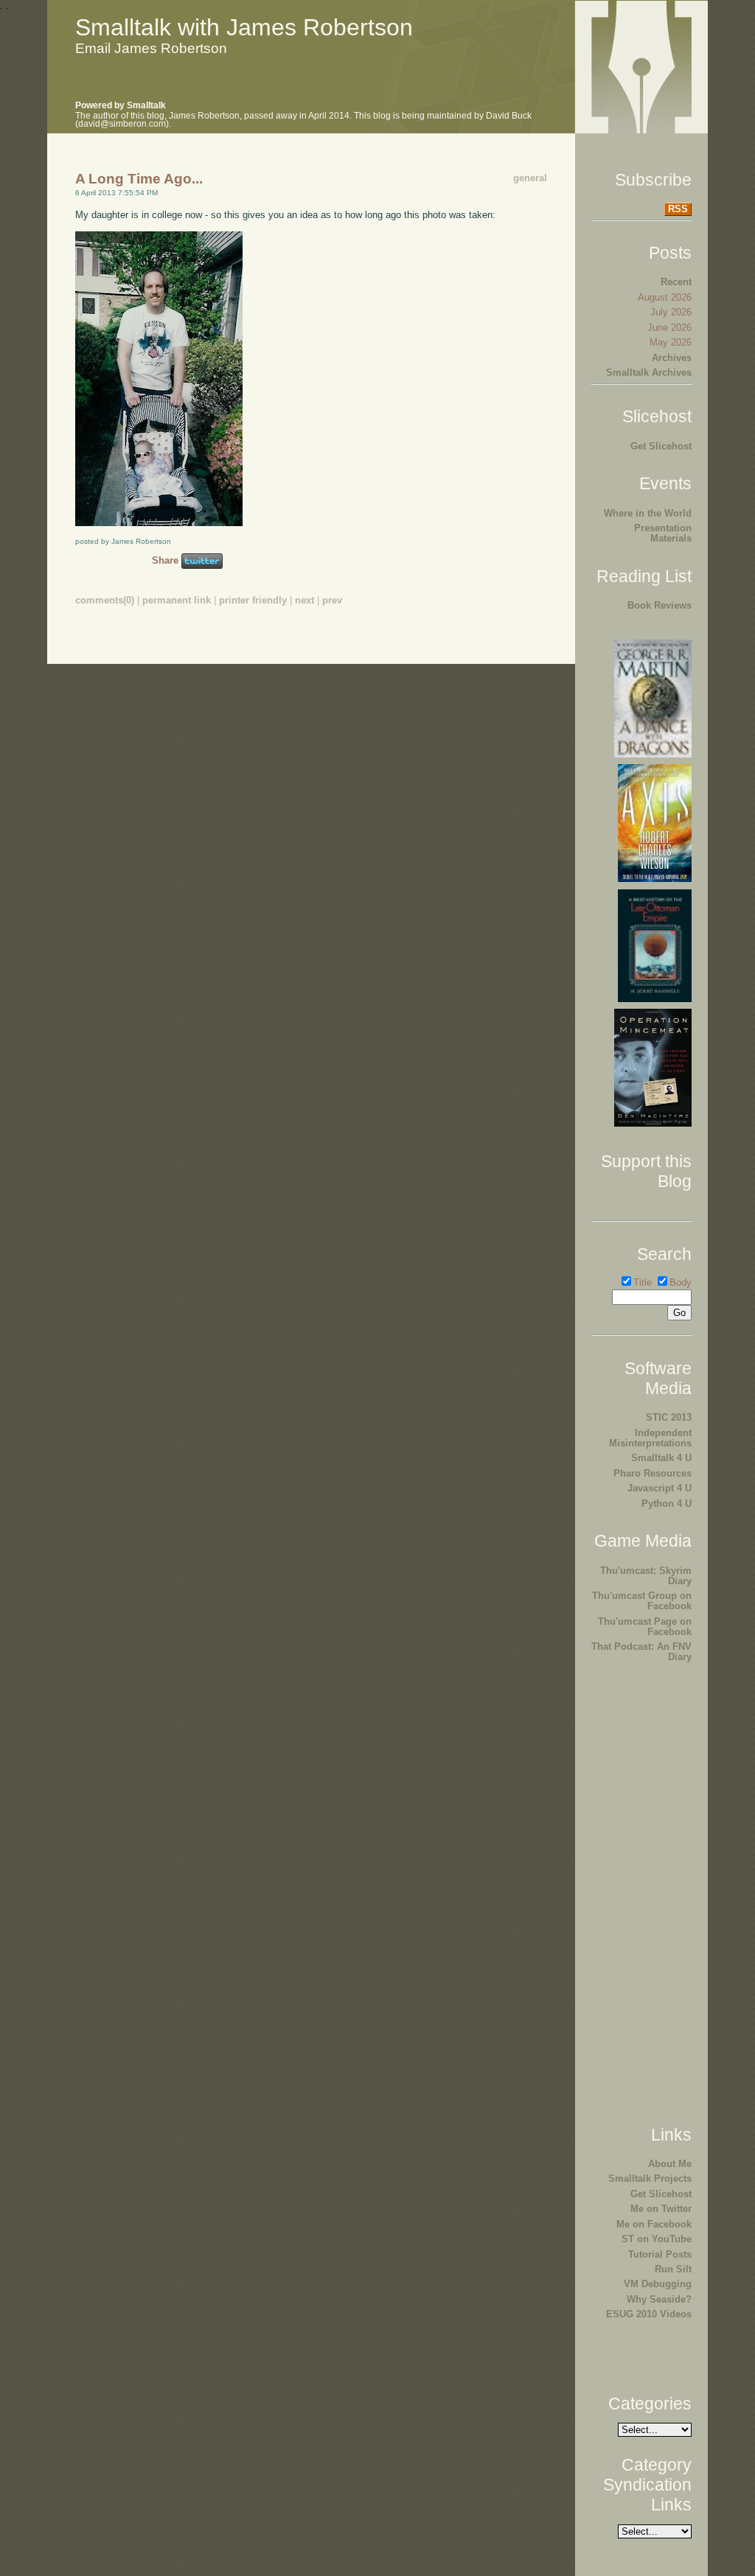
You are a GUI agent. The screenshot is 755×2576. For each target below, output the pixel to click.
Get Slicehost (661, 446)
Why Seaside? (659, 2299)
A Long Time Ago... (139, 179)
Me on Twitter (661, 2209)
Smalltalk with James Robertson (244, 27)
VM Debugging (658, 2284)
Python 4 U (667, 1504)
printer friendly (253, 600)
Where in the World (648, 513)
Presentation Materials (663, 533)
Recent (676, 282)
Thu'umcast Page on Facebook (645, 1627)
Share (165, 560)
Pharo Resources (653, 1473)
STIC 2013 (669, 1417)
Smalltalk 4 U (661, 1458)
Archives (672, 358)
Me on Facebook (654, 2224)
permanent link (177, 600)
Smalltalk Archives (649, 372)
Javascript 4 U (660, 1488)
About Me (670, 2164)
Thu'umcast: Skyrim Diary (646, 1576)
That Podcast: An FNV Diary (641, 1652)
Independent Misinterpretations (650, 1438)
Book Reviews (660, 605)
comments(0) (105, 600)
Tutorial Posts (660, 2254)
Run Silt (673, 2269)
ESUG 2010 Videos (649, 2314)
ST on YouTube (657, 2239)
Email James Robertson (151, 48)
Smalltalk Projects (650, 2178)
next (305, 600)
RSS (678, 209)
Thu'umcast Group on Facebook (642, 1601)
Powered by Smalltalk (121, 105)
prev (332, 600)
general (530, 178)
